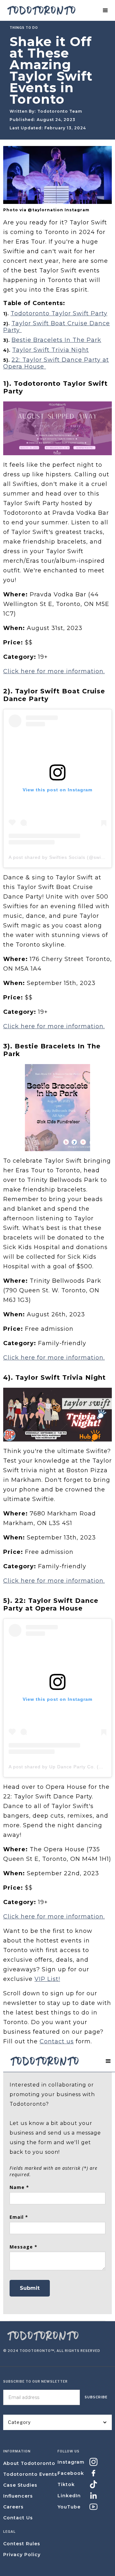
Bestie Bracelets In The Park (56, 340)
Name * (19, 2187)
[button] (105, 11)
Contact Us (18, 2518)
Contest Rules (22, 2544)
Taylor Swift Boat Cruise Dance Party (57, 327)
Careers (13, 2507)
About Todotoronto (29, 2463)
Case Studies (20, 2485)
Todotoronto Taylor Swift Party (59, 313)
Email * (19, 2217)
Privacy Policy (22, 2555)
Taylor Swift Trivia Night (50, 350)
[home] (40, 11)
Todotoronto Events (30, 2474)
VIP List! (47, 1979)
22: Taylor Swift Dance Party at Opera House (56, 363)
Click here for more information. (54, 671)
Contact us (57, 2041)
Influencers (18, 2496)
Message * (23, 2247)
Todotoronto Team (60, 111)
